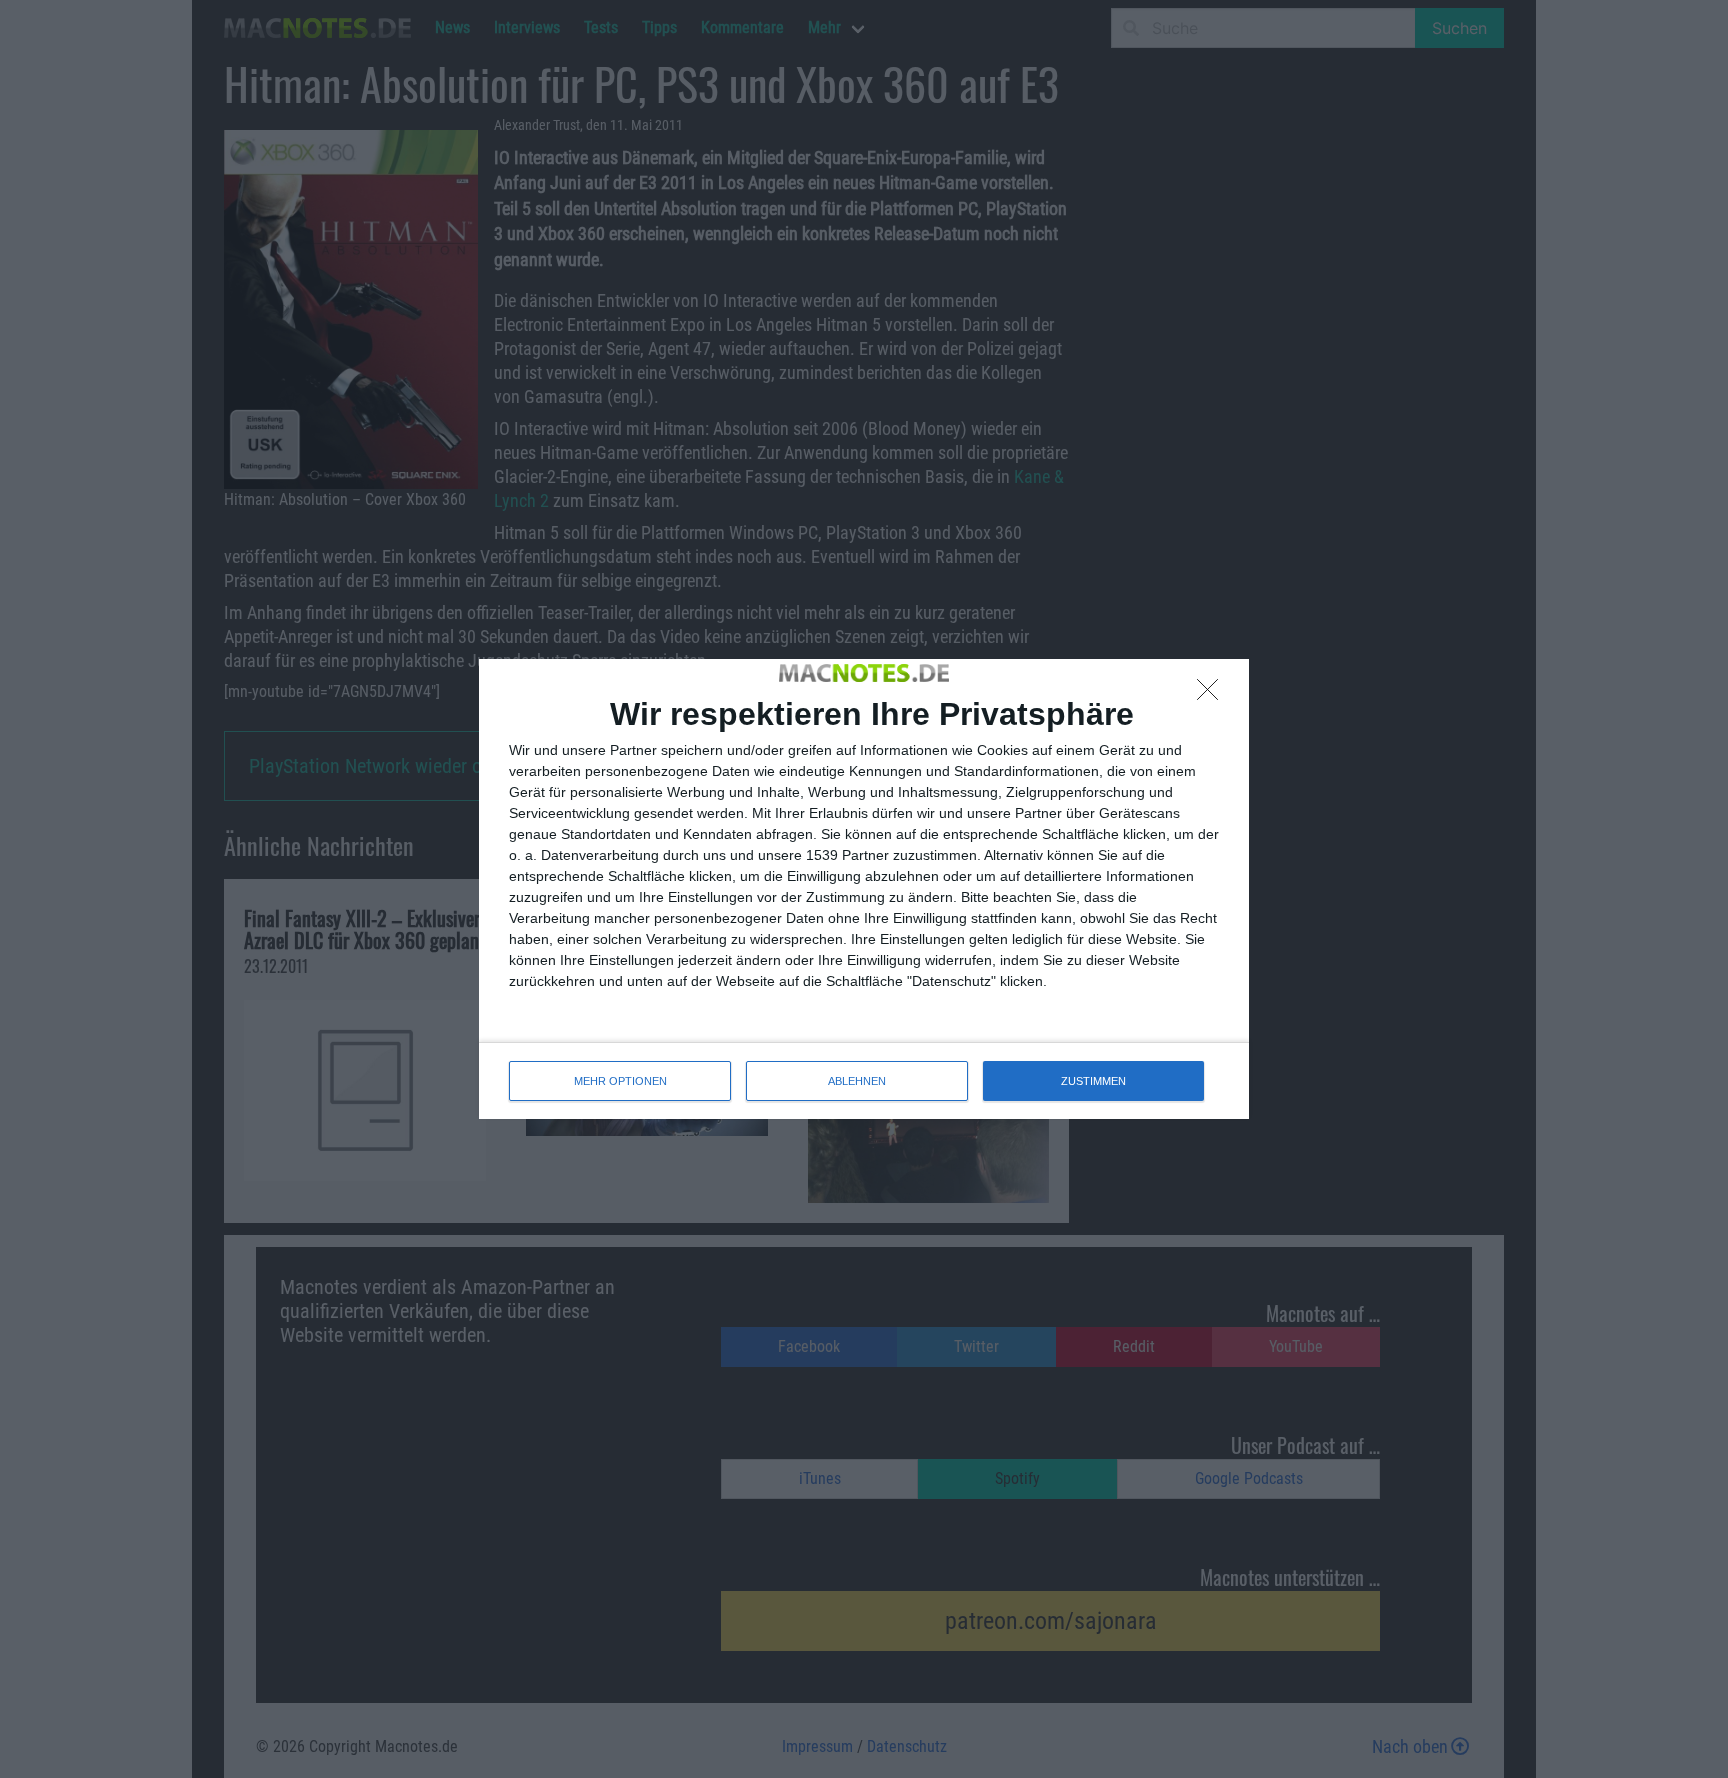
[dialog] (864, 889)
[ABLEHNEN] (1213, 695)
